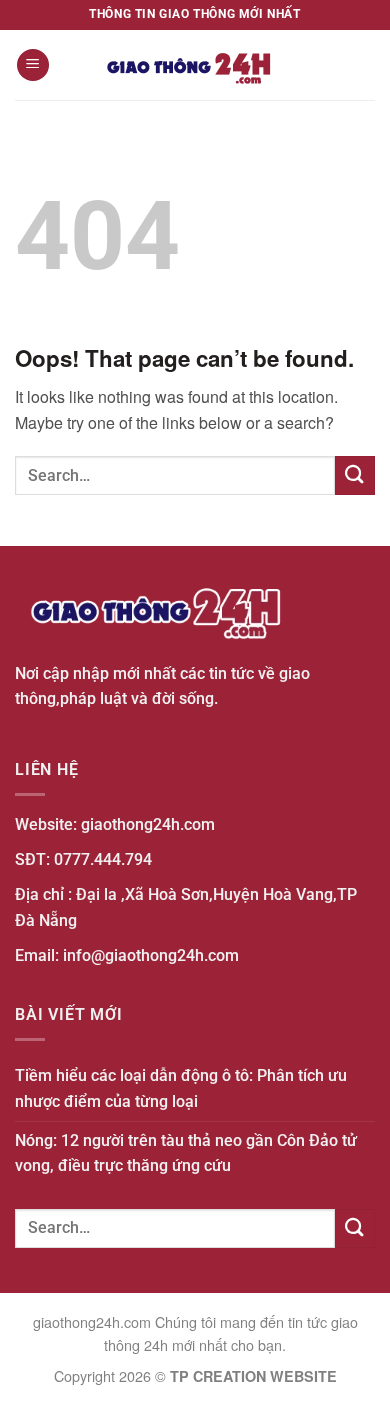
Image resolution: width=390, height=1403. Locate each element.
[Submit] (355, 475)
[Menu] (33, 65)
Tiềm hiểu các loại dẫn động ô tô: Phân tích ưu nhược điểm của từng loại (181, 1088)
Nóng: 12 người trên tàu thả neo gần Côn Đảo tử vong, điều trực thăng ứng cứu (186, 1153)
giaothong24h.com (148, 824)
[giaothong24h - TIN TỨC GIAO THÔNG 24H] (195, 65)
